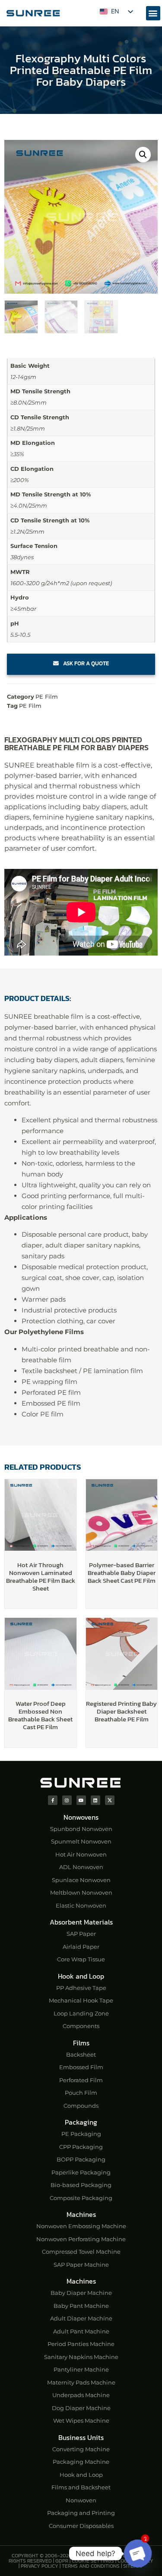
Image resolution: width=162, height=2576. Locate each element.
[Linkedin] (95, 1800)
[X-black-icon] (110, 1800)
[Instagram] (67, 1800)
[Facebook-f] (53, 1800)
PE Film (47, 697)
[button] (153, 13)
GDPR (62, 2561)
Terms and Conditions (91, 2566)
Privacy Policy (40, 2566)
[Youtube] (81, 1800)
